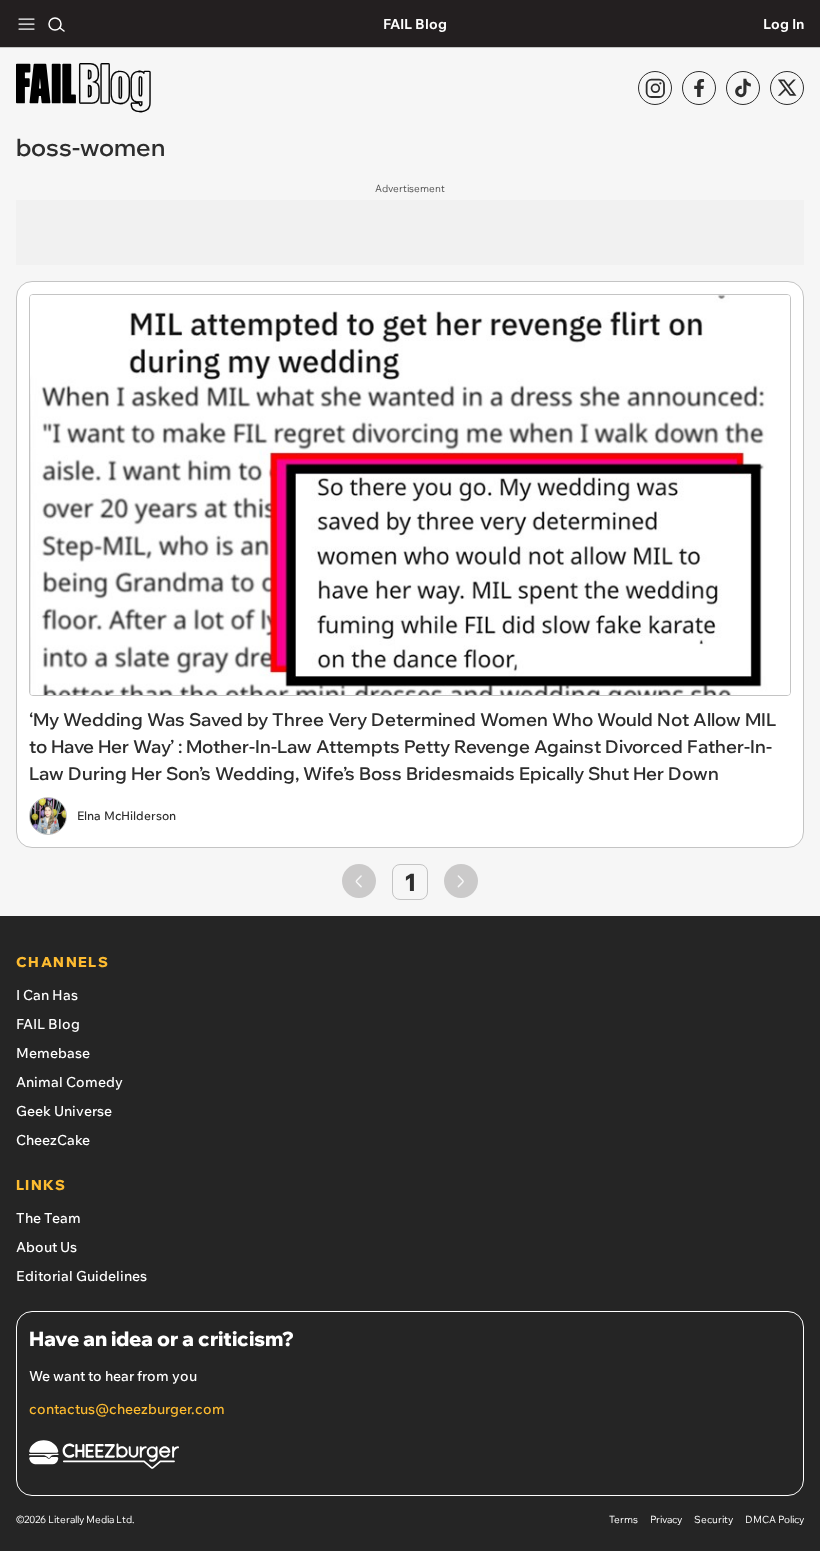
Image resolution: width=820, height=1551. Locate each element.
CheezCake (53, 1140)
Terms (623, 1519)
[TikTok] (743, 88)
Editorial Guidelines (81, 1276)
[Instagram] (655, 88)
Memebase (53, 1053)
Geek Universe (64, 1111)
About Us (46, 1247)
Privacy (666, 1519)
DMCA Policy (774, 1519)
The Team (48, 1218)
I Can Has (47, 995)
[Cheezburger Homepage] (410, 1457)
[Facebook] (699, 88)
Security (713, 1519)
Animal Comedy (69, 1082)
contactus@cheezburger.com (127, 1409)
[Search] (56, 24)
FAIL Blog (415, 24)
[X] (787, 88)
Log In (783, 24)
